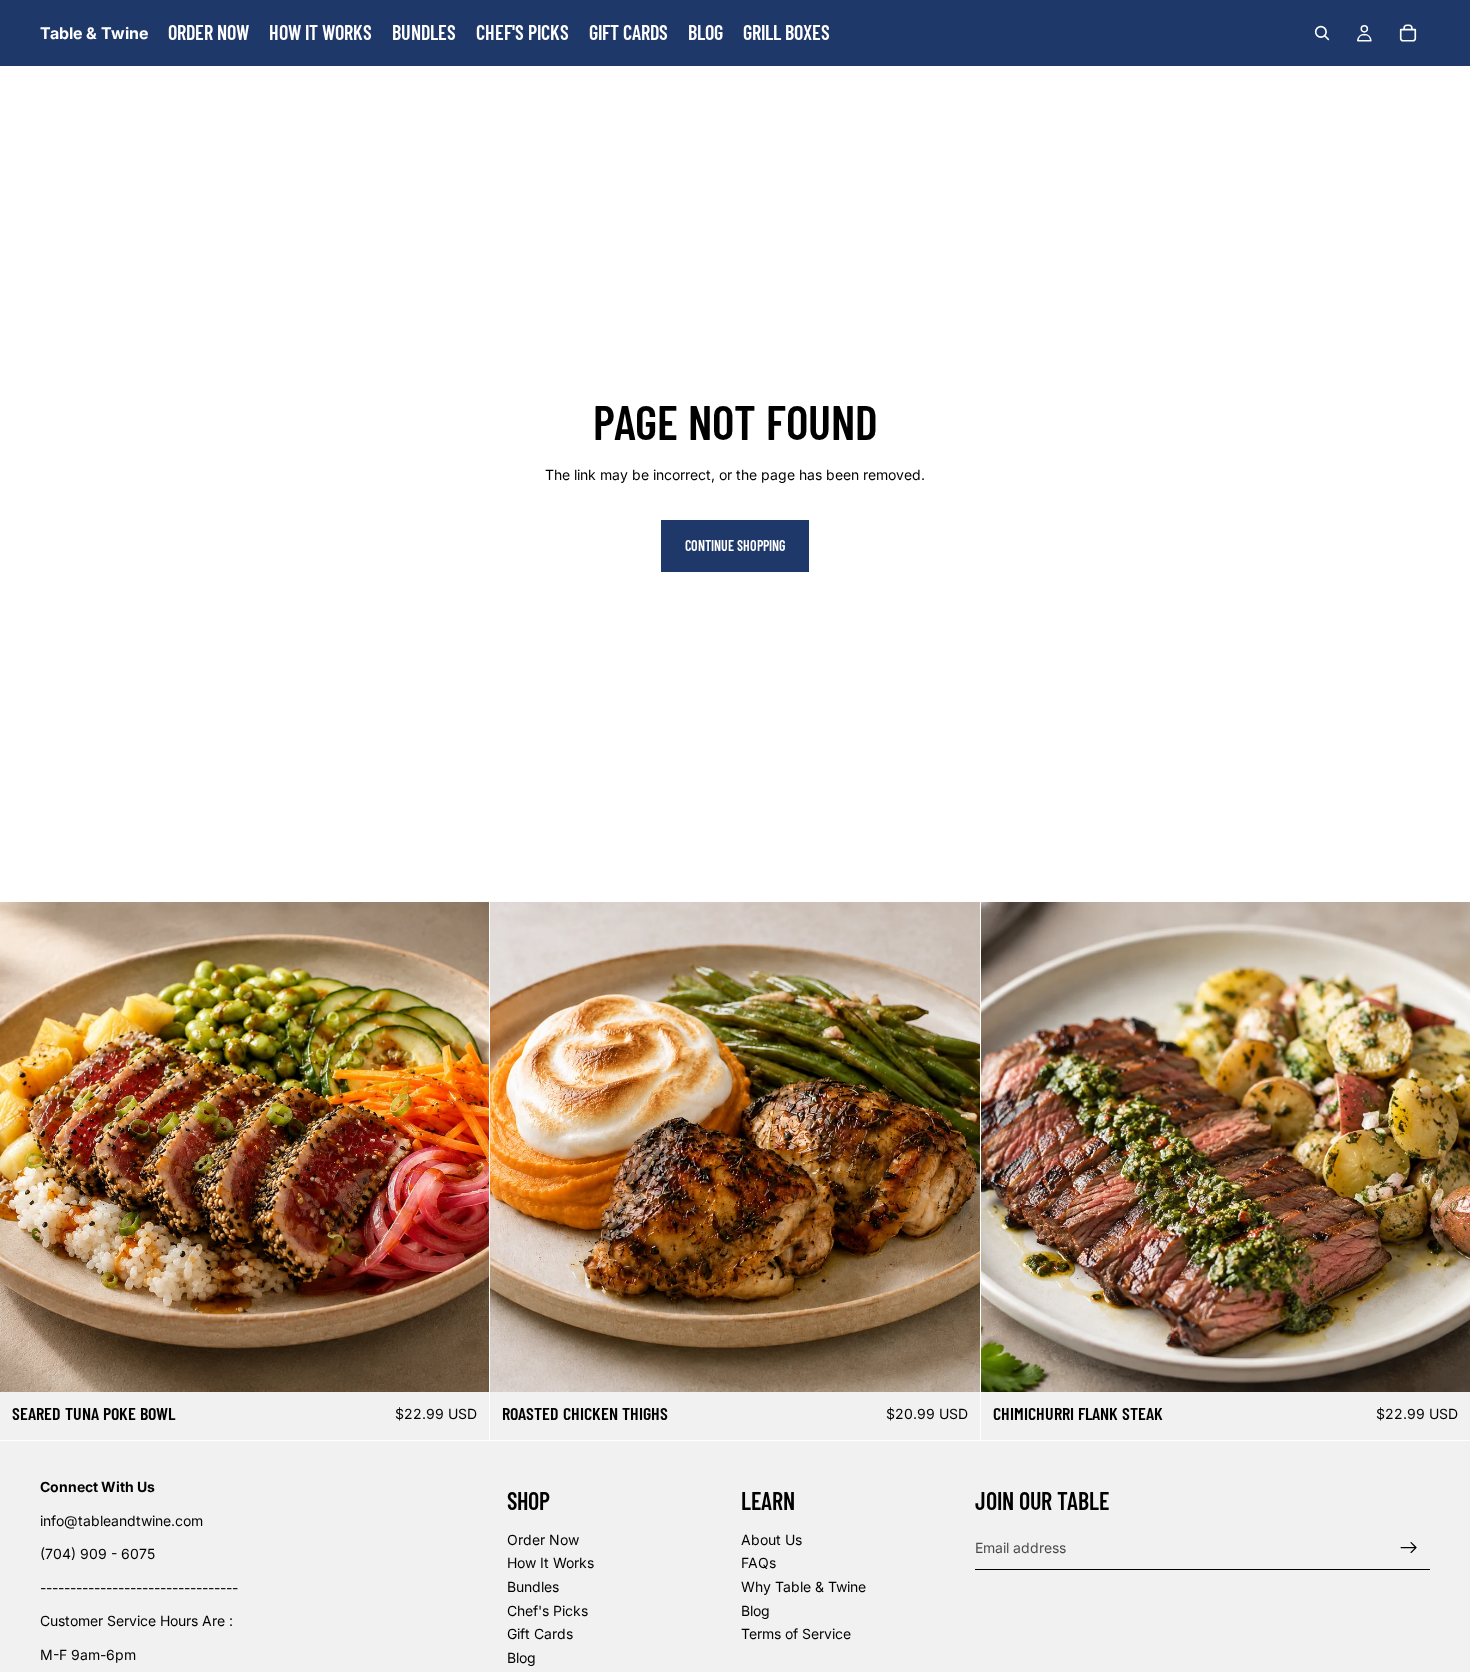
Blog (521, 1657)
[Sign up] (1409, 1548)
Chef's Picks (547, 1610)
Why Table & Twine (803, 1586)
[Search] (1322, 33)
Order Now (543, 1539)
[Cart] (1408, 33)
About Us (771, 1539)
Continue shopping (735, 545)
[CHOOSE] (459, 1362)
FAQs (758, 1563)
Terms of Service (796, 1633)
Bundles (533, 1586)
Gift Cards (540, 1633)
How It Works (550, 1563)
